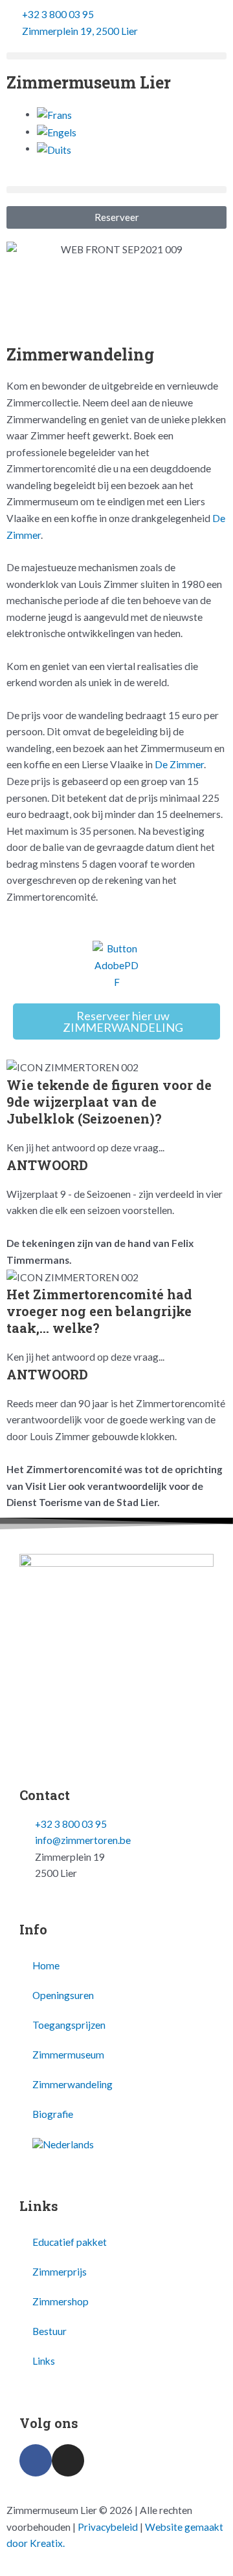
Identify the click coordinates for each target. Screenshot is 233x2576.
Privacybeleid (108, 2527)
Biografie (53, 2114)
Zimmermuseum (68, 2055)
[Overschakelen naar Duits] (54, 149)
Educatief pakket (70, 2242)
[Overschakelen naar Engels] (57, 132)
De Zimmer (179, 764)
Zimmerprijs (60, 2272)
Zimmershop (61, 2301)
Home (46, 1965)
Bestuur (50, 2331)
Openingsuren (63, 1995)
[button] (116, 56)
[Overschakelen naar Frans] (54, 114)
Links (44, 2361)
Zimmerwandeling (72, 2084)
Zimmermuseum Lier (89, 82)
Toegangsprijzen (69, 2025)
